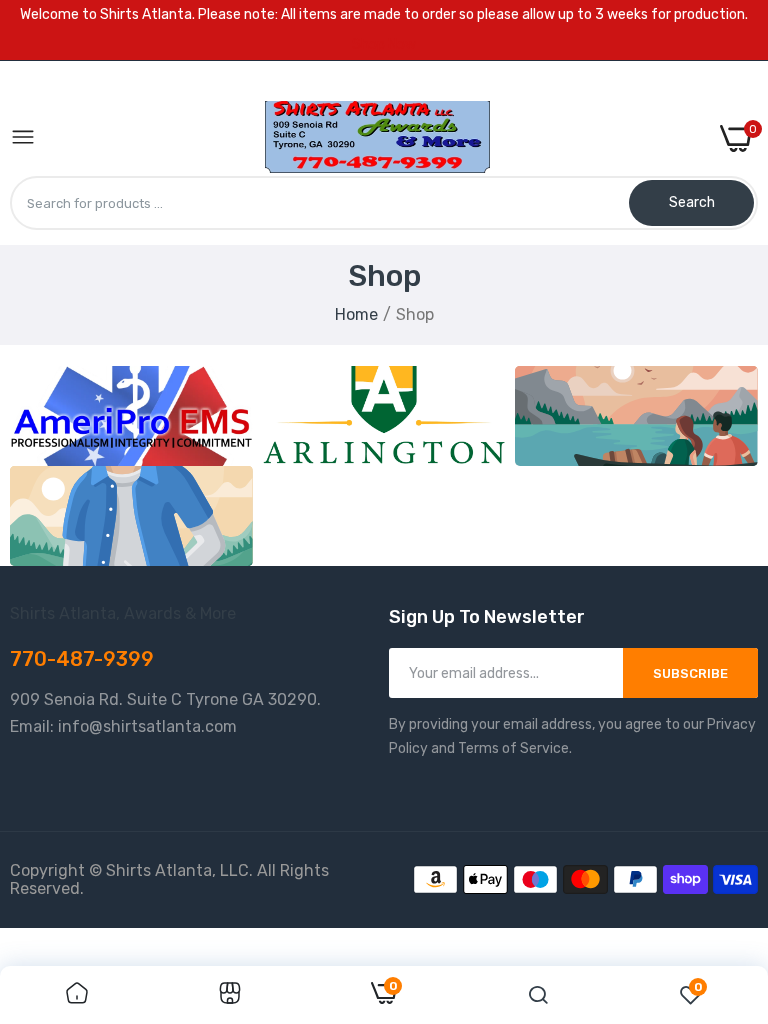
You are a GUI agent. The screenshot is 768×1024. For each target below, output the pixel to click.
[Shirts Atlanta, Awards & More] (377, 138)
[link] (131, 416)
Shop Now (384, 44)
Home (356, 314)
